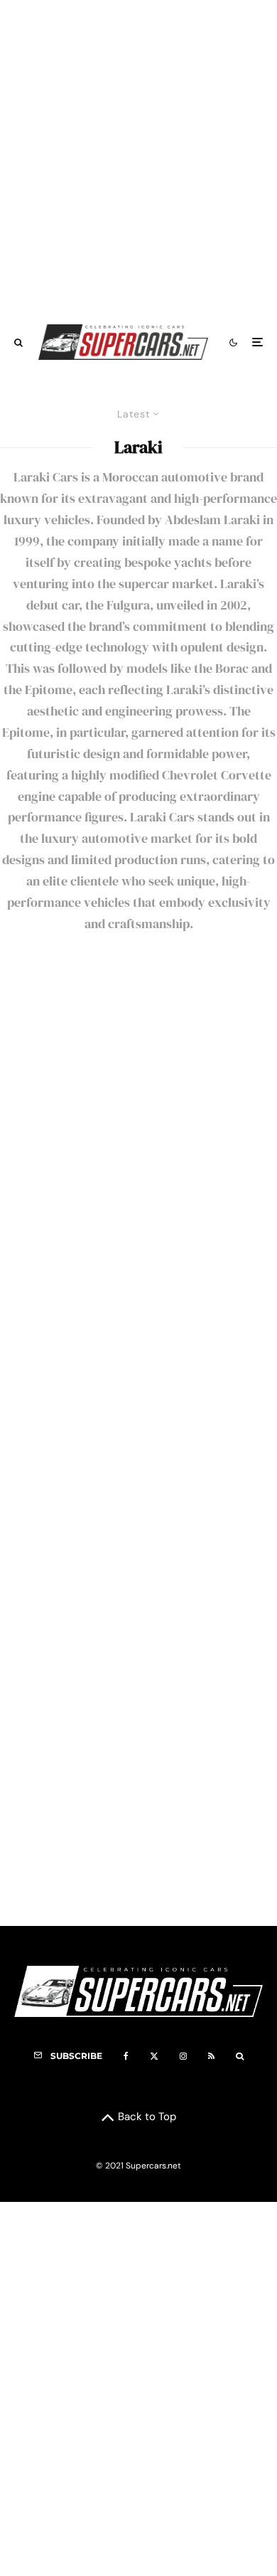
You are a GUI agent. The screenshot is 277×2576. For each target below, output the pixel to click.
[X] (154, 2056)
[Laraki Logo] (138, 1074)
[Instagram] (183, 2056)
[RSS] (211, 2056)
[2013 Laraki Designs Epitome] (138, 1311)
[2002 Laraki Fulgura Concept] (138, 1548)
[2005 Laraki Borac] (138, 1785)
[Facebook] (126, 2056)
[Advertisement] (138, 155)
